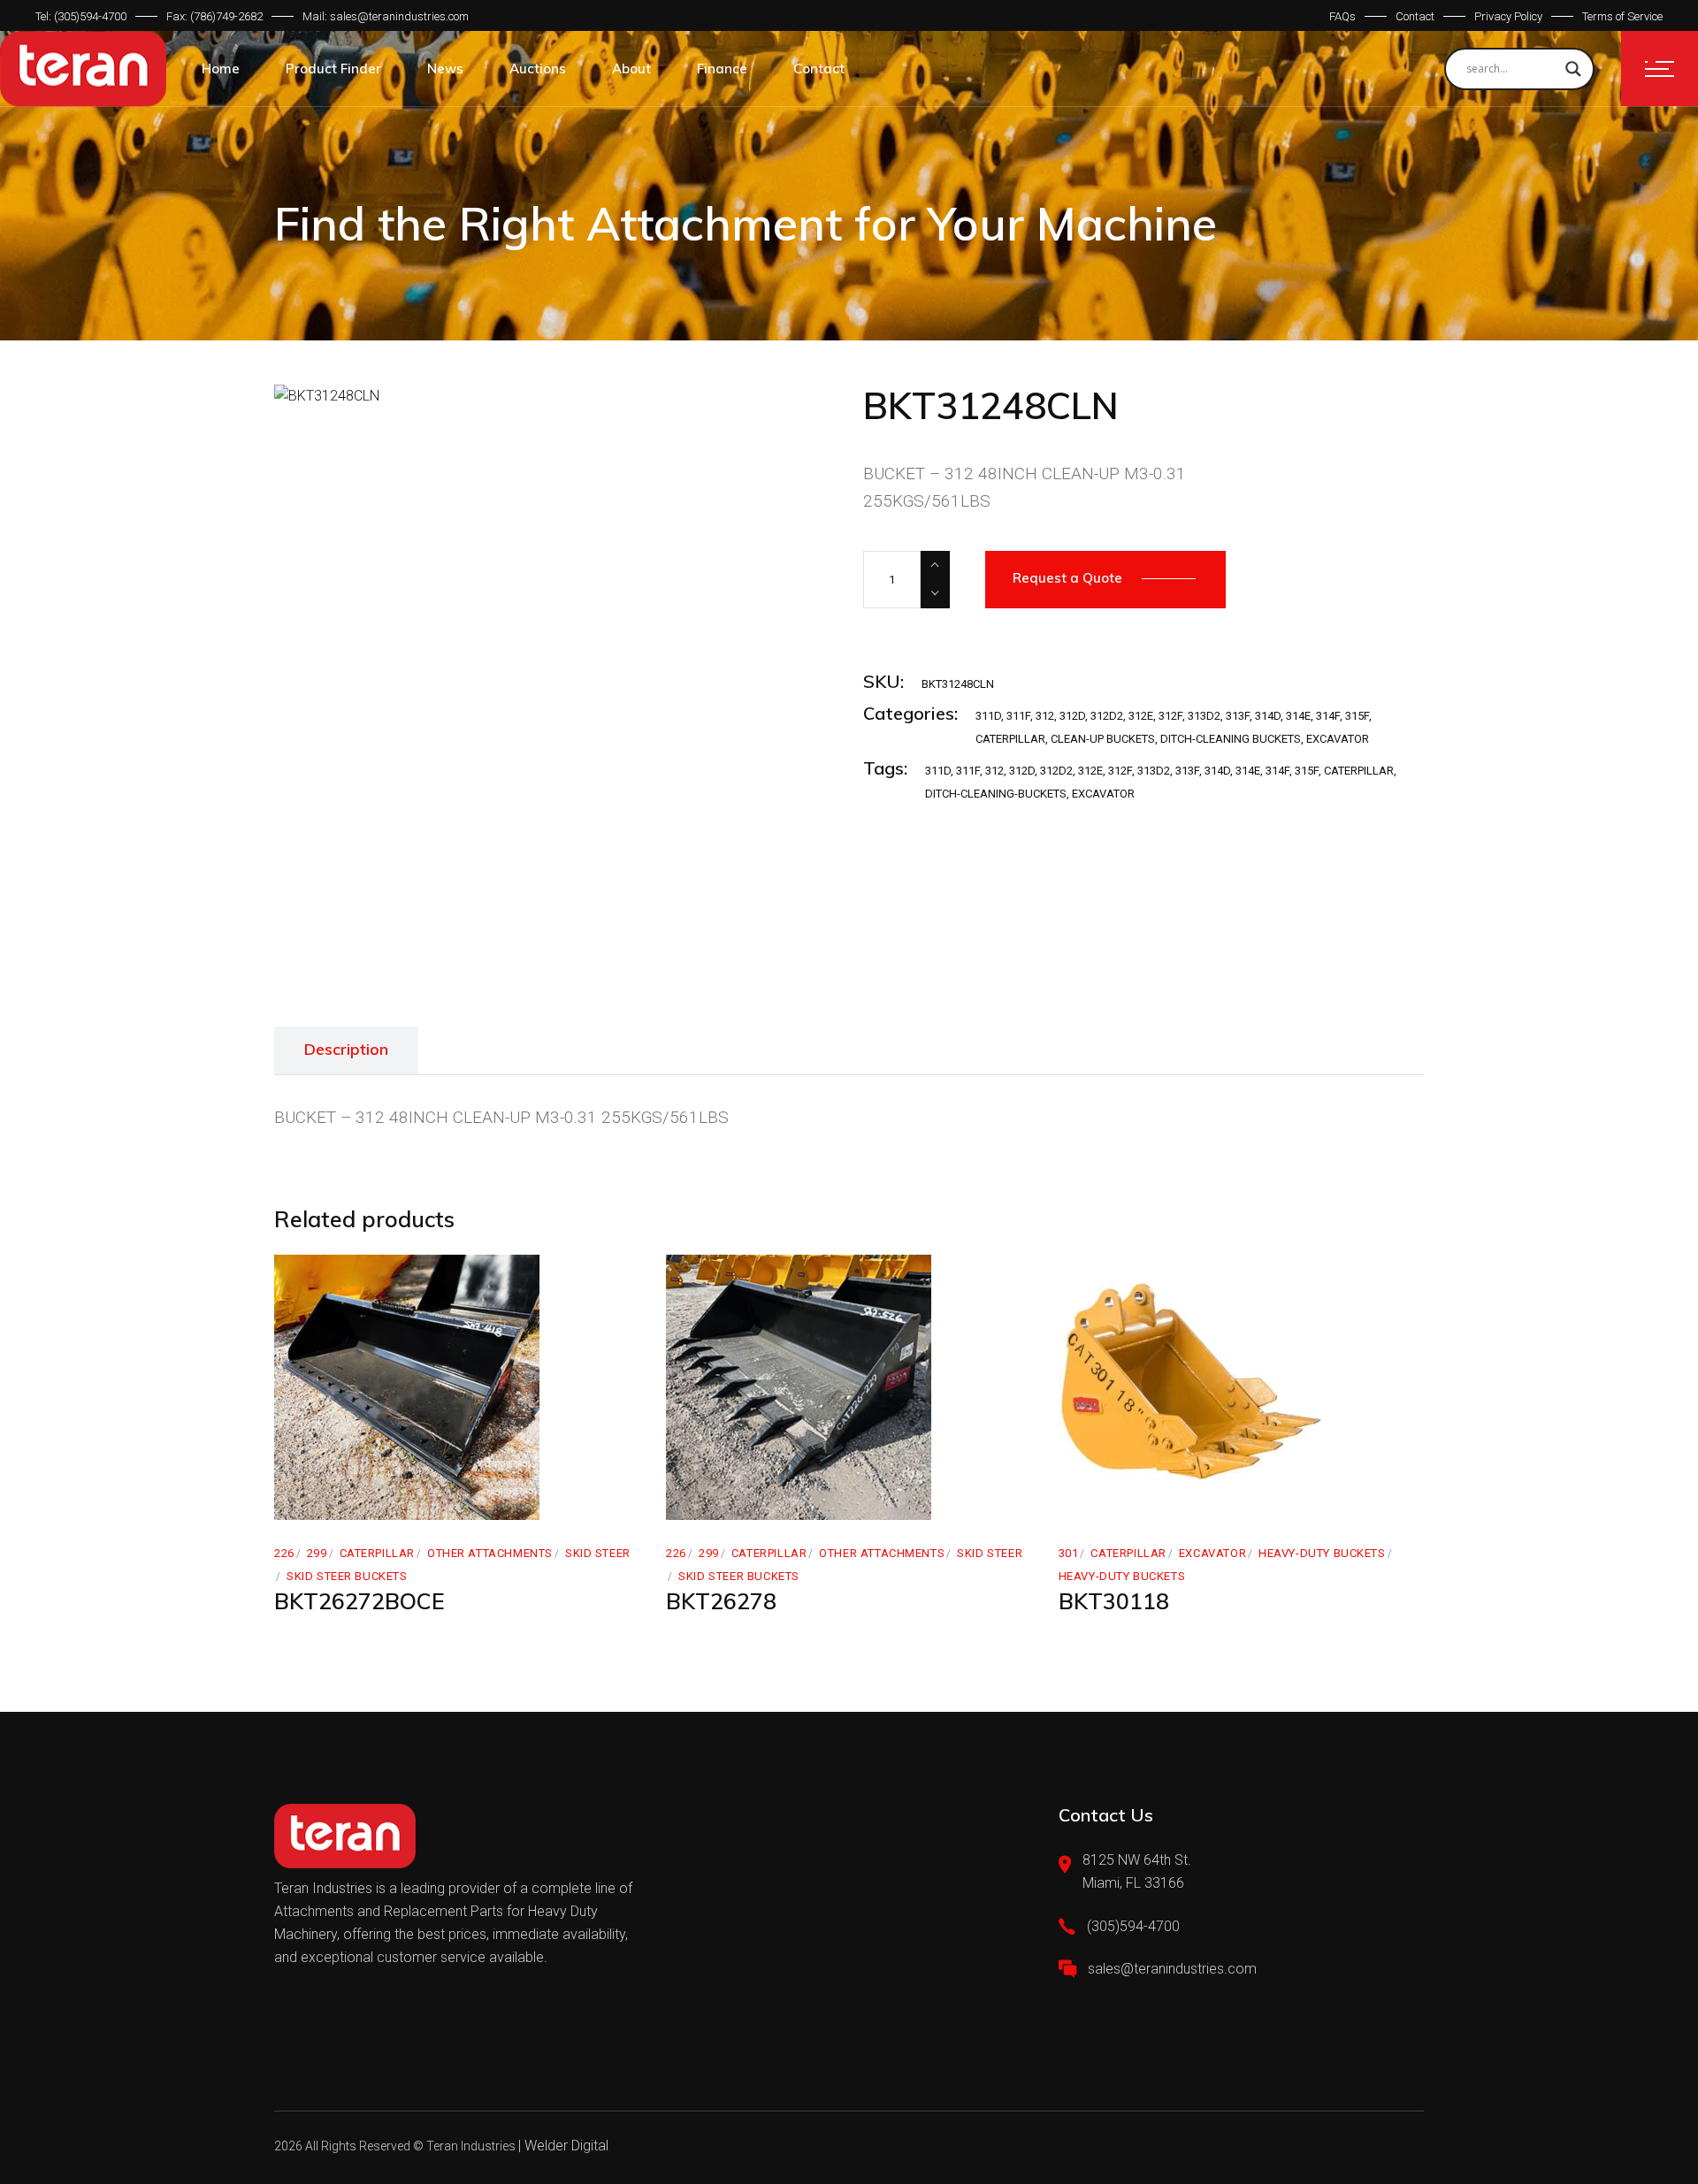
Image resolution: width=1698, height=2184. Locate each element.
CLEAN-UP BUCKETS (1103, 739)
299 (317, 1553)
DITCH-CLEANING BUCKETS (1231, 739)
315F (1357, 716)
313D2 (1204, 716)
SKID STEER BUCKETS (347, 1576)
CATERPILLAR (1010, 739)
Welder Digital (566, 2146)
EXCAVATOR (1338, 739)
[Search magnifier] (1573, 69)
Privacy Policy (1508, 16)
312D (1072, 716)
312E (1141, 716)
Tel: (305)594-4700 (81, 16)
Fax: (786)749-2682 (214, 16)
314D (1268, 716)
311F (1018, 716)
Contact (1415, 16)
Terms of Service (1622, 16)
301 (1069, 1553)
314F (1328, 716)
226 (284, 1553)
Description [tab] (346, 1049)
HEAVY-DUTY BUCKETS (1322, 1553)
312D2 (1107, 716)
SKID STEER (598, 1553)
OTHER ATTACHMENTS (490, 1553)
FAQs (1342, 16)
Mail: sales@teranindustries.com (386, 16)
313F (1238, 716)
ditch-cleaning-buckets (996, 794)
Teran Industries (471, 2146)
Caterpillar (1359, 771)
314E (1298, 716)
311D (988, 716)
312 (1045, 716)
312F (1170, 716)
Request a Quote (1067, 578)
